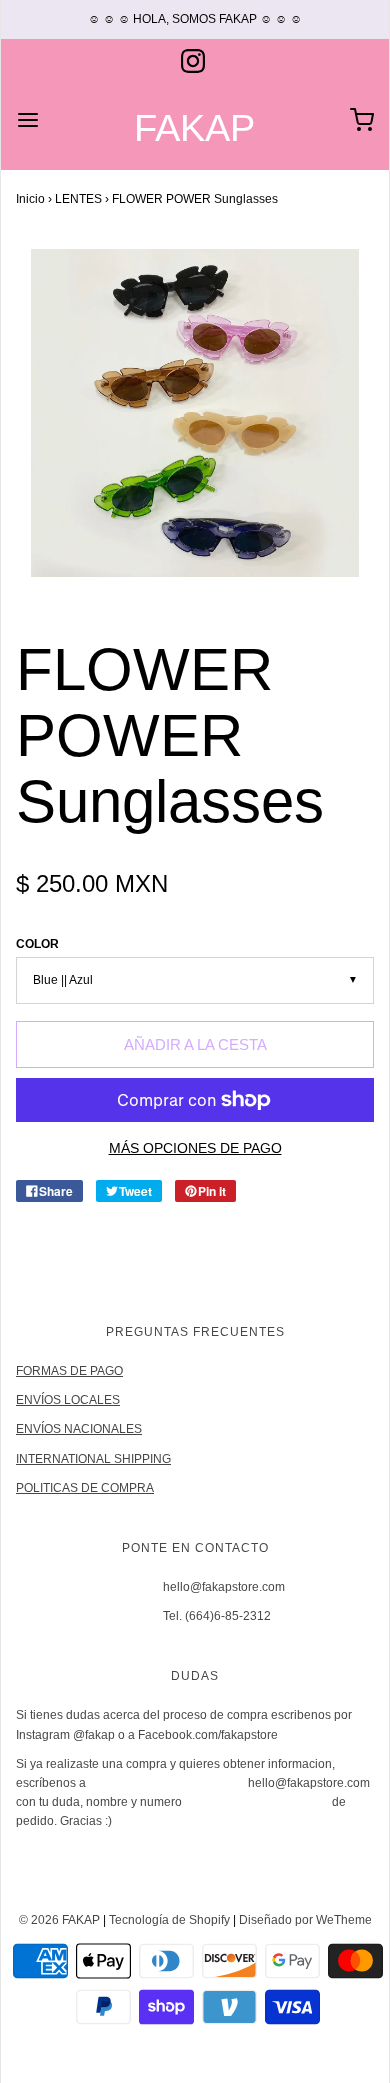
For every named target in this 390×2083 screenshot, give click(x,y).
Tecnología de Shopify (169, 1920)
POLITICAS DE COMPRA (85, 1488)
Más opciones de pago (195, 1148)
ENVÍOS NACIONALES (79, 1429)
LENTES (78, 199)
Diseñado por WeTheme (305, 1920)
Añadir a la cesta (195, 1044)
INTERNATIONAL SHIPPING (93, 1459)
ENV (28, 1400)
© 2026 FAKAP (59, 1920)
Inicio (30, 199)
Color (37, 944)
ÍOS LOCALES (80, 1400)
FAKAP (194, 128)
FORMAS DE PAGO (69, 1371)
